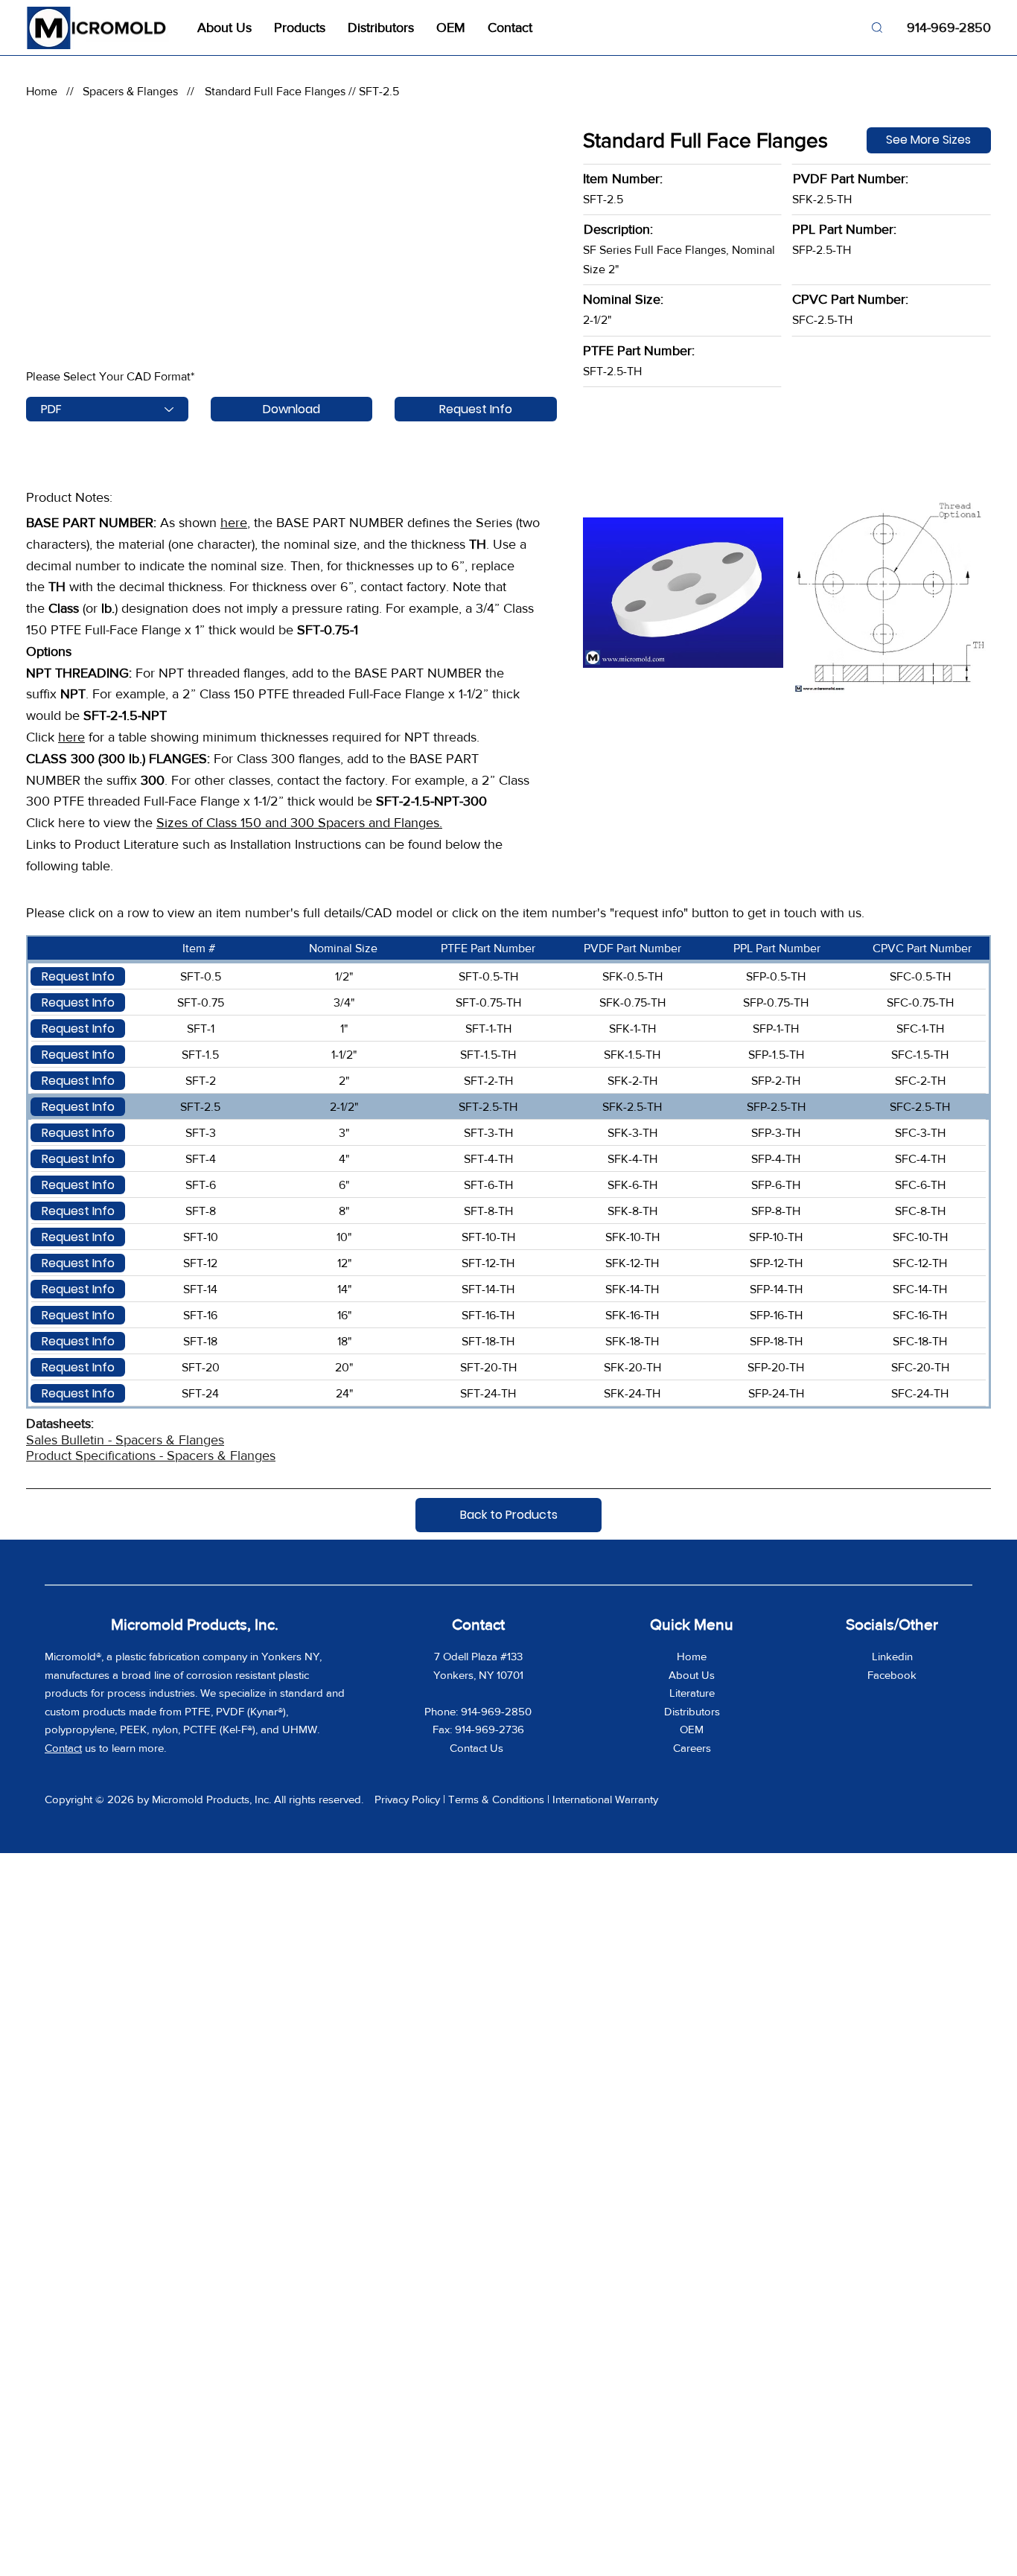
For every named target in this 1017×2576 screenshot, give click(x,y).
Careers (692, 1748)
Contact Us (478, 1748)
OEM (692, 1729)
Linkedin (892, 1656)
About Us (692, 1675)
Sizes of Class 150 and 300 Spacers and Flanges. (299, 823)
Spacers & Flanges (130, 91)
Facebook (892, 1675)
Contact (63, 1748)
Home (42, 91)
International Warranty (605, 1799)
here (234, 523)
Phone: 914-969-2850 (478, 1711)
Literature (692, 1693)
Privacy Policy (407, 1799)
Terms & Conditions (496, 1799)
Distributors (692, 1711)
